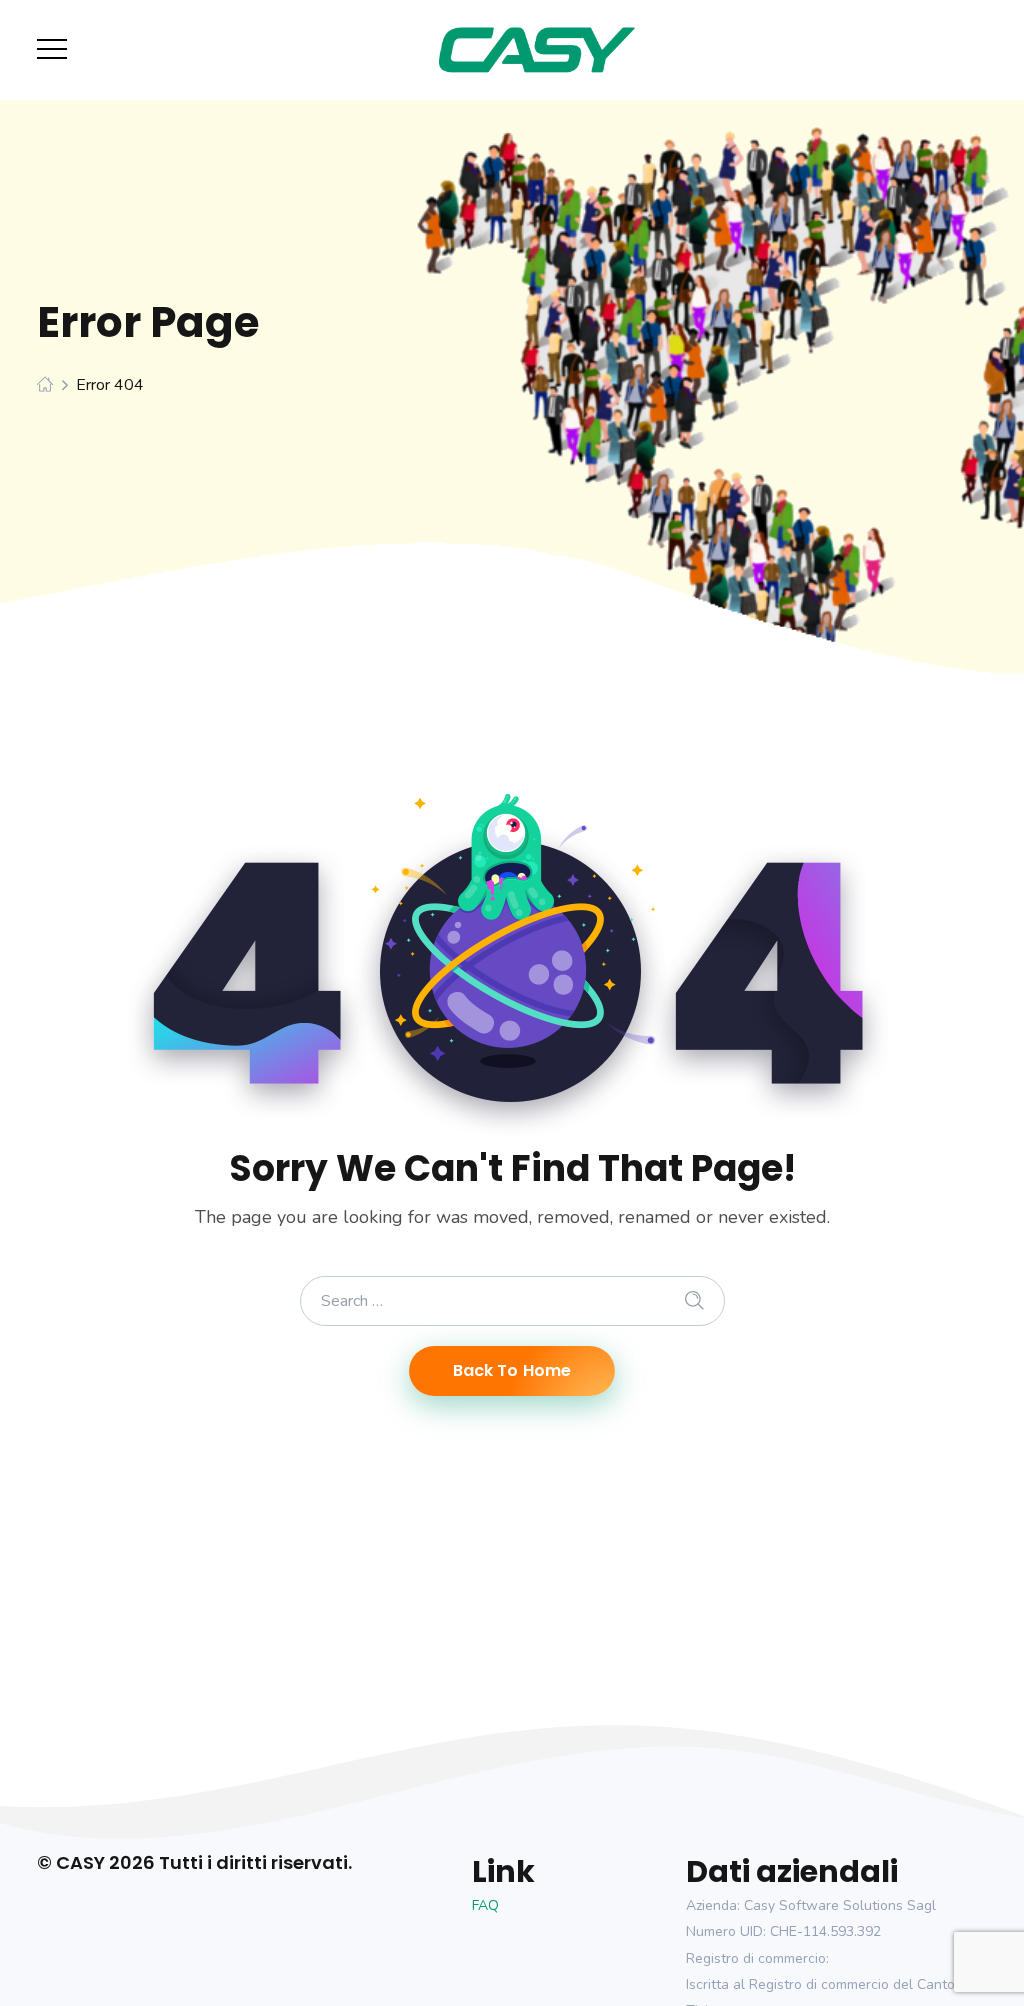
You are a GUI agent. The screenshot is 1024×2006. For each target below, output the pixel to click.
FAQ (485, 1905)
